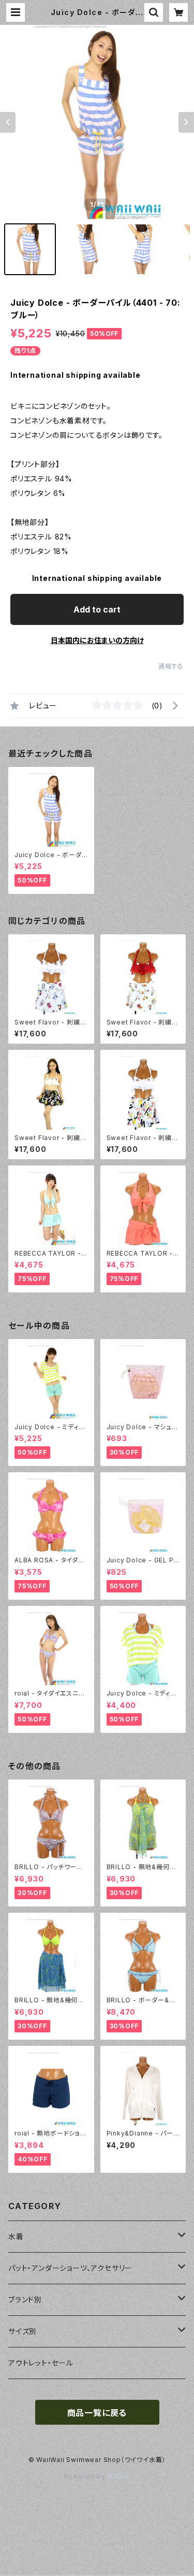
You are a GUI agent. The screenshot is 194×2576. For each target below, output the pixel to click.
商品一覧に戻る (97, 2413)
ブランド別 (25, 2300)
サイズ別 (23, 2331)
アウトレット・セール (41, 2363)
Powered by (86, 2476)
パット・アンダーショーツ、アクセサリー (70, 2268)
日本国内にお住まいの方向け (97, 640)
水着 (16, 2236)
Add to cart (97, 609)
